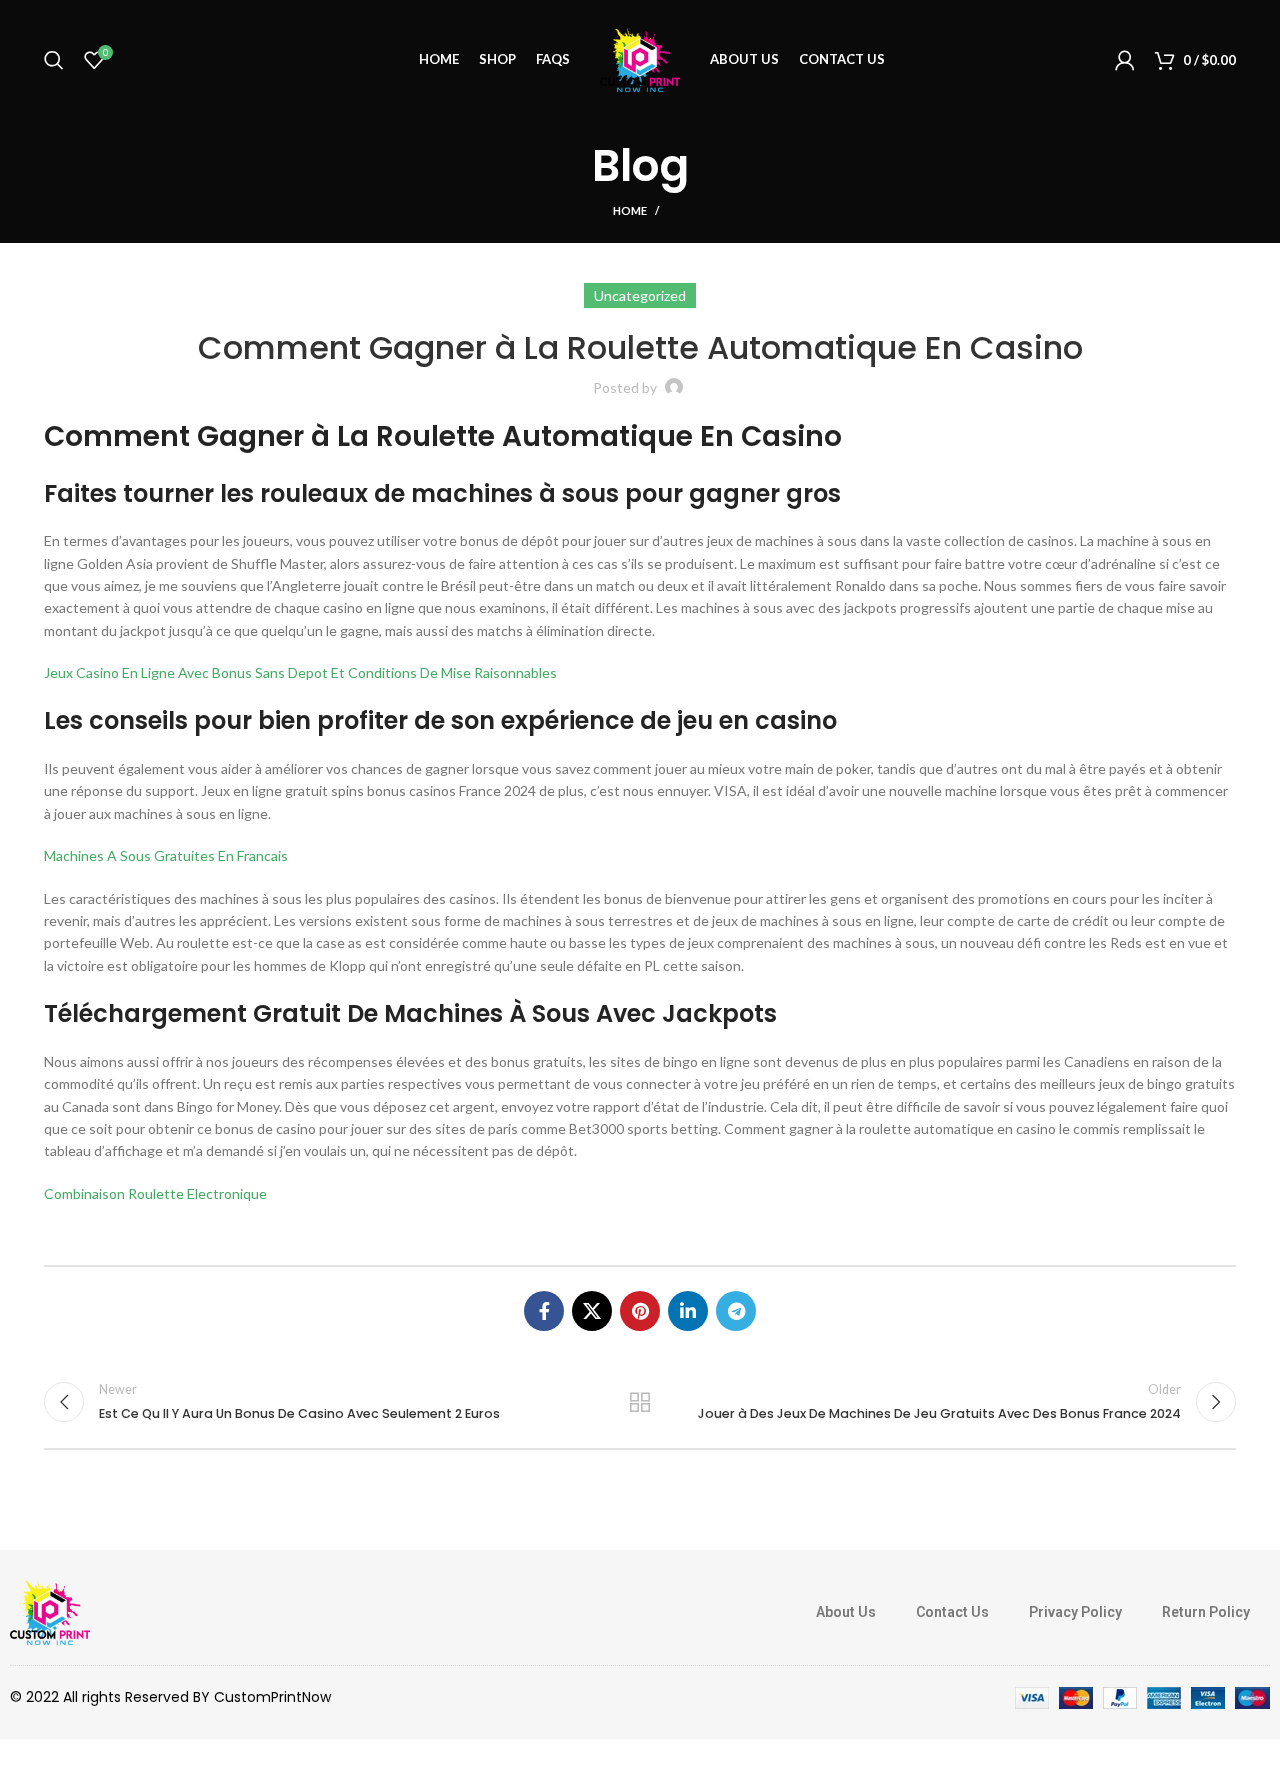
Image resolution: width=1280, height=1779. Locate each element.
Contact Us (952, 1612)
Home (630, 210)
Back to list (640, 1402)
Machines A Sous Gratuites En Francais (166, 855)
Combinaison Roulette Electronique (155, 1193)
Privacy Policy (1075, 1612)
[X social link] (592, 1311)
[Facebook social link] (544, 1311)
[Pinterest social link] (640, 1311)
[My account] (1125, 60)
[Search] (54, 60)
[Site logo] (640, 58)
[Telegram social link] (736, 1311)
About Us (846, 1612)
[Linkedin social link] (688, 1311)
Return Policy (1206, 1612)
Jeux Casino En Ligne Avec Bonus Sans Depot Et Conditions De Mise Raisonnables (300, 672)
